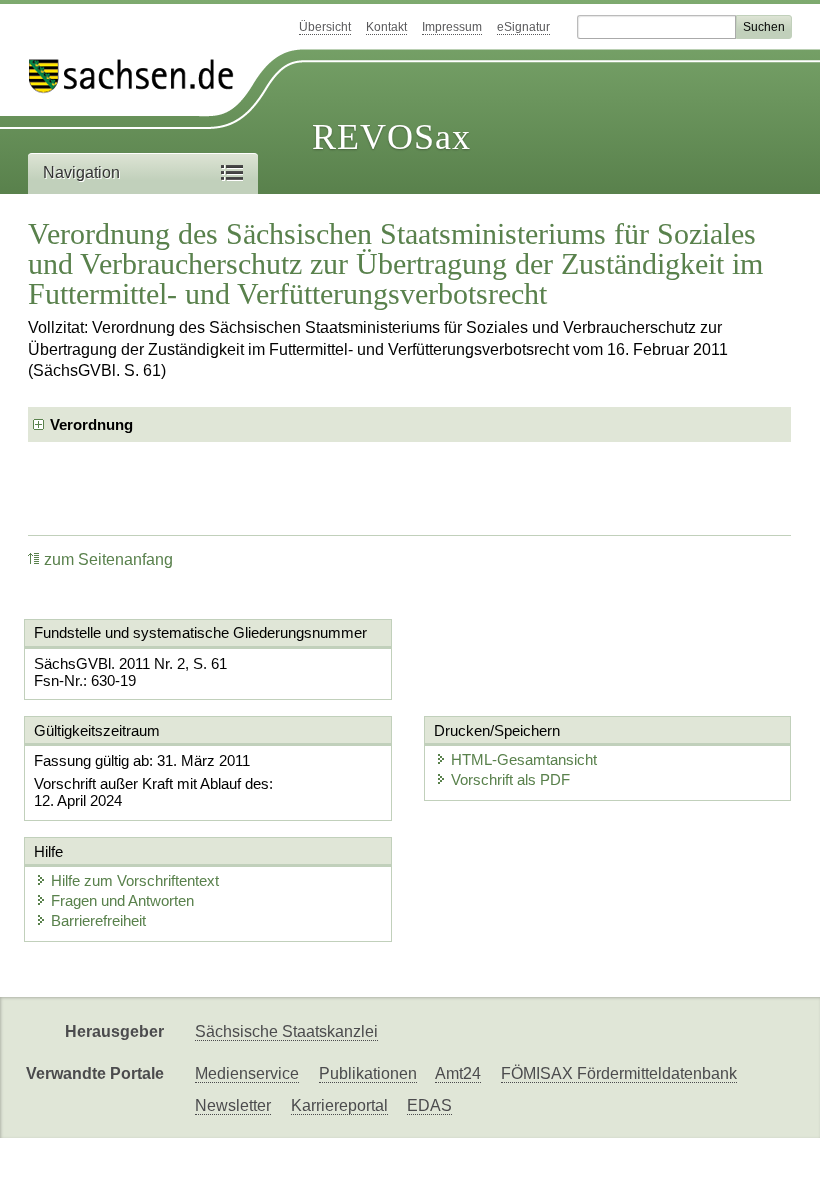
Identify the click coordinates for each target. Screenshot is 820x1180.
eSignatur (523, 27)
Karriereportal (339, 1105)
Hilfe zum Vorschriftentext (135, 880)
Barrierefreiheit (98, 920)
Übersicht (325, 27)
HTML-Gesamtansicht (524, 759)
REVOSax (391, 137)
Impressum (452, 27)
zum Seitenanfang (108, 559)
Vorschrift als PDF (510, 779)
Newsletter (233, 1105)
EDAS (429, 1105)
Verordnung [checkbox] (91, 424)
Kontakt (386, 27)
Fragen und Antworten (122, 900)
